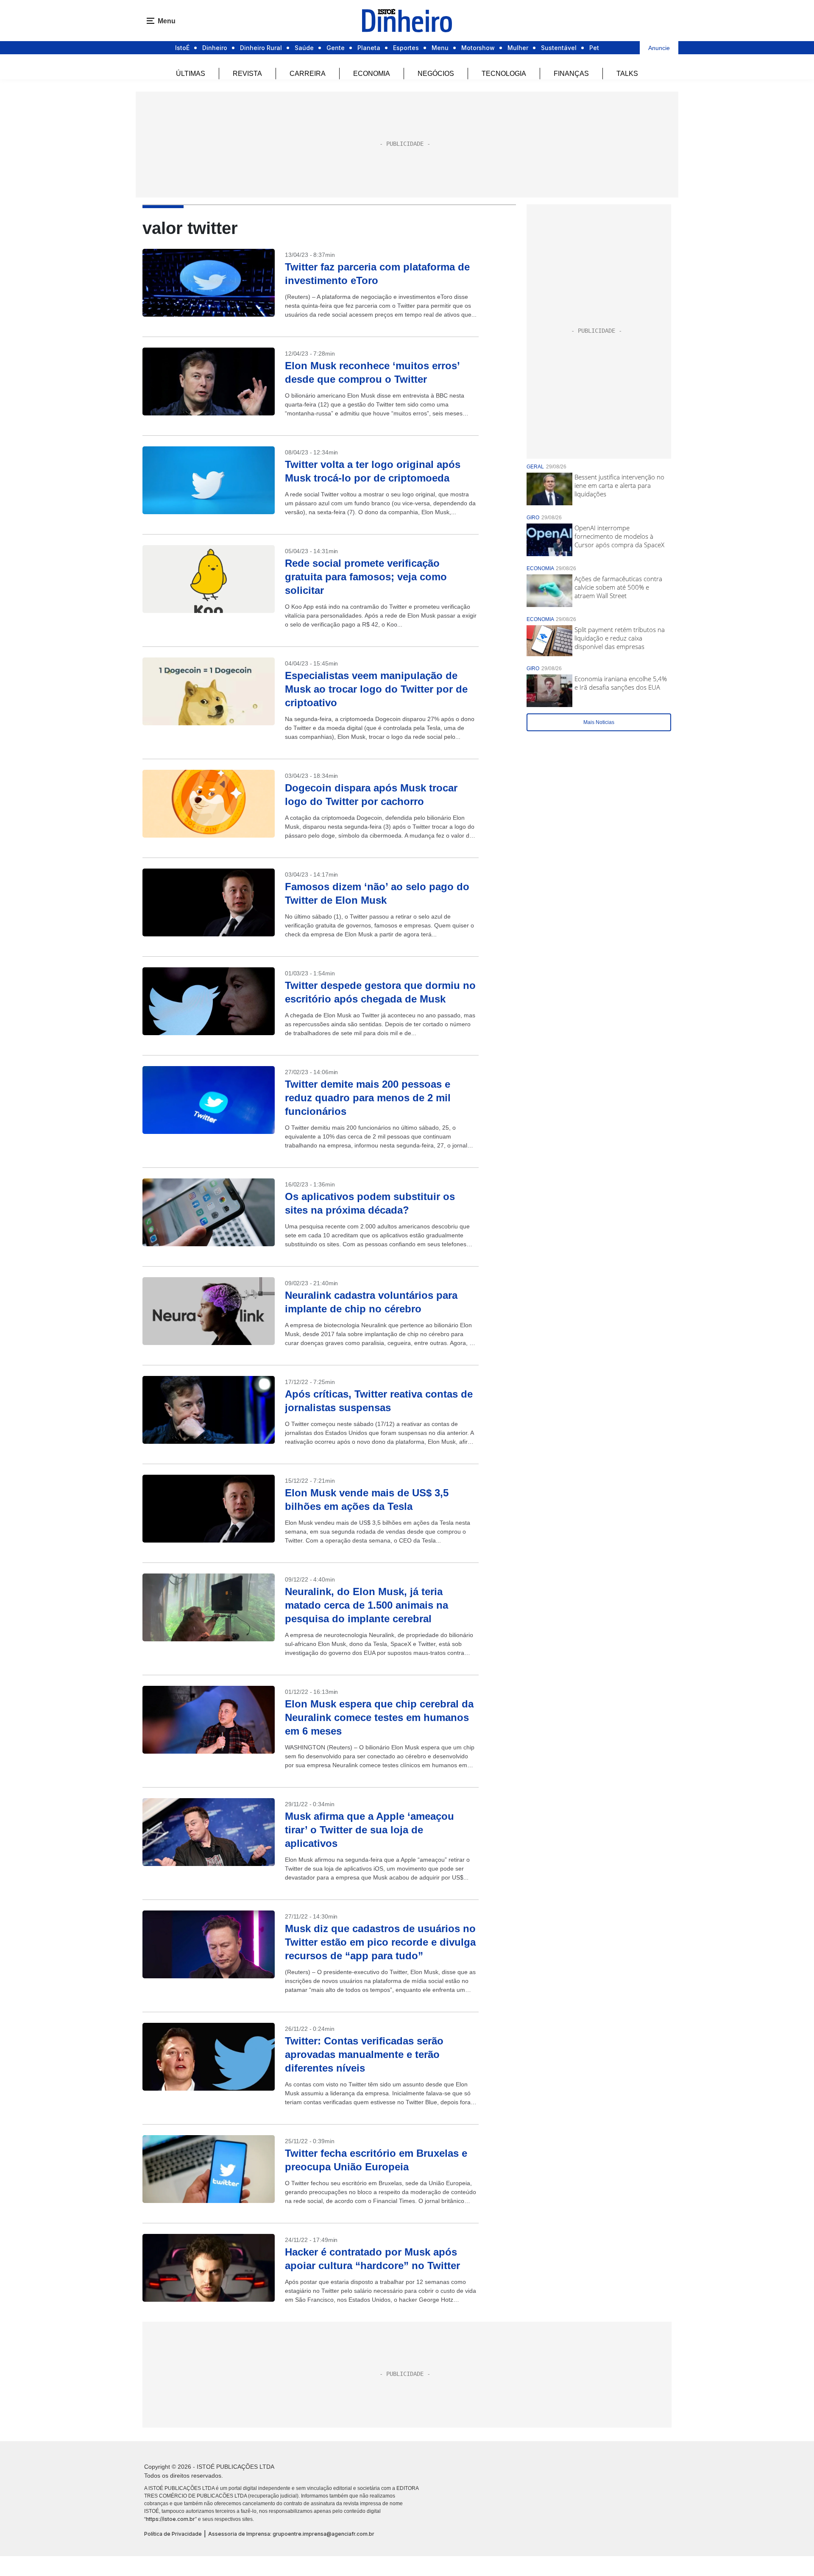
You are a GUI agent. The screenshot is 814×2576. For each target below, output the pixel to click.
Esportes (406, 48)
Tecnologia (504, 74)
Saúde (304, 48)
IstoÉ (182, 48)
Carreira (308, 74)
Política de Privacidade (173, 2534)
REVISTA (247, 74)
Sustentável (559, 48)
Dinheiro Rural (261, 48)
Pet (594, 48)
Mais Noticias (599, 722)
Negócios (436, 74)
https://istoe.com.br (170, 2519)
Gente (336, 48)
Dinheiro (215, 48)
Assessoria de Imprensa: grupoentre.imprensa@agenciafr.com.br (291, 2534)
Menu (440, 48)
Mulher (518, 48)
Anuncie (659, 48)
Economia (372, 74)
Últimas (191, 74)
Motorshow (478, 48)
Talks (627, 74)
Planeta (369, 48)
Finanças (571, 74)
